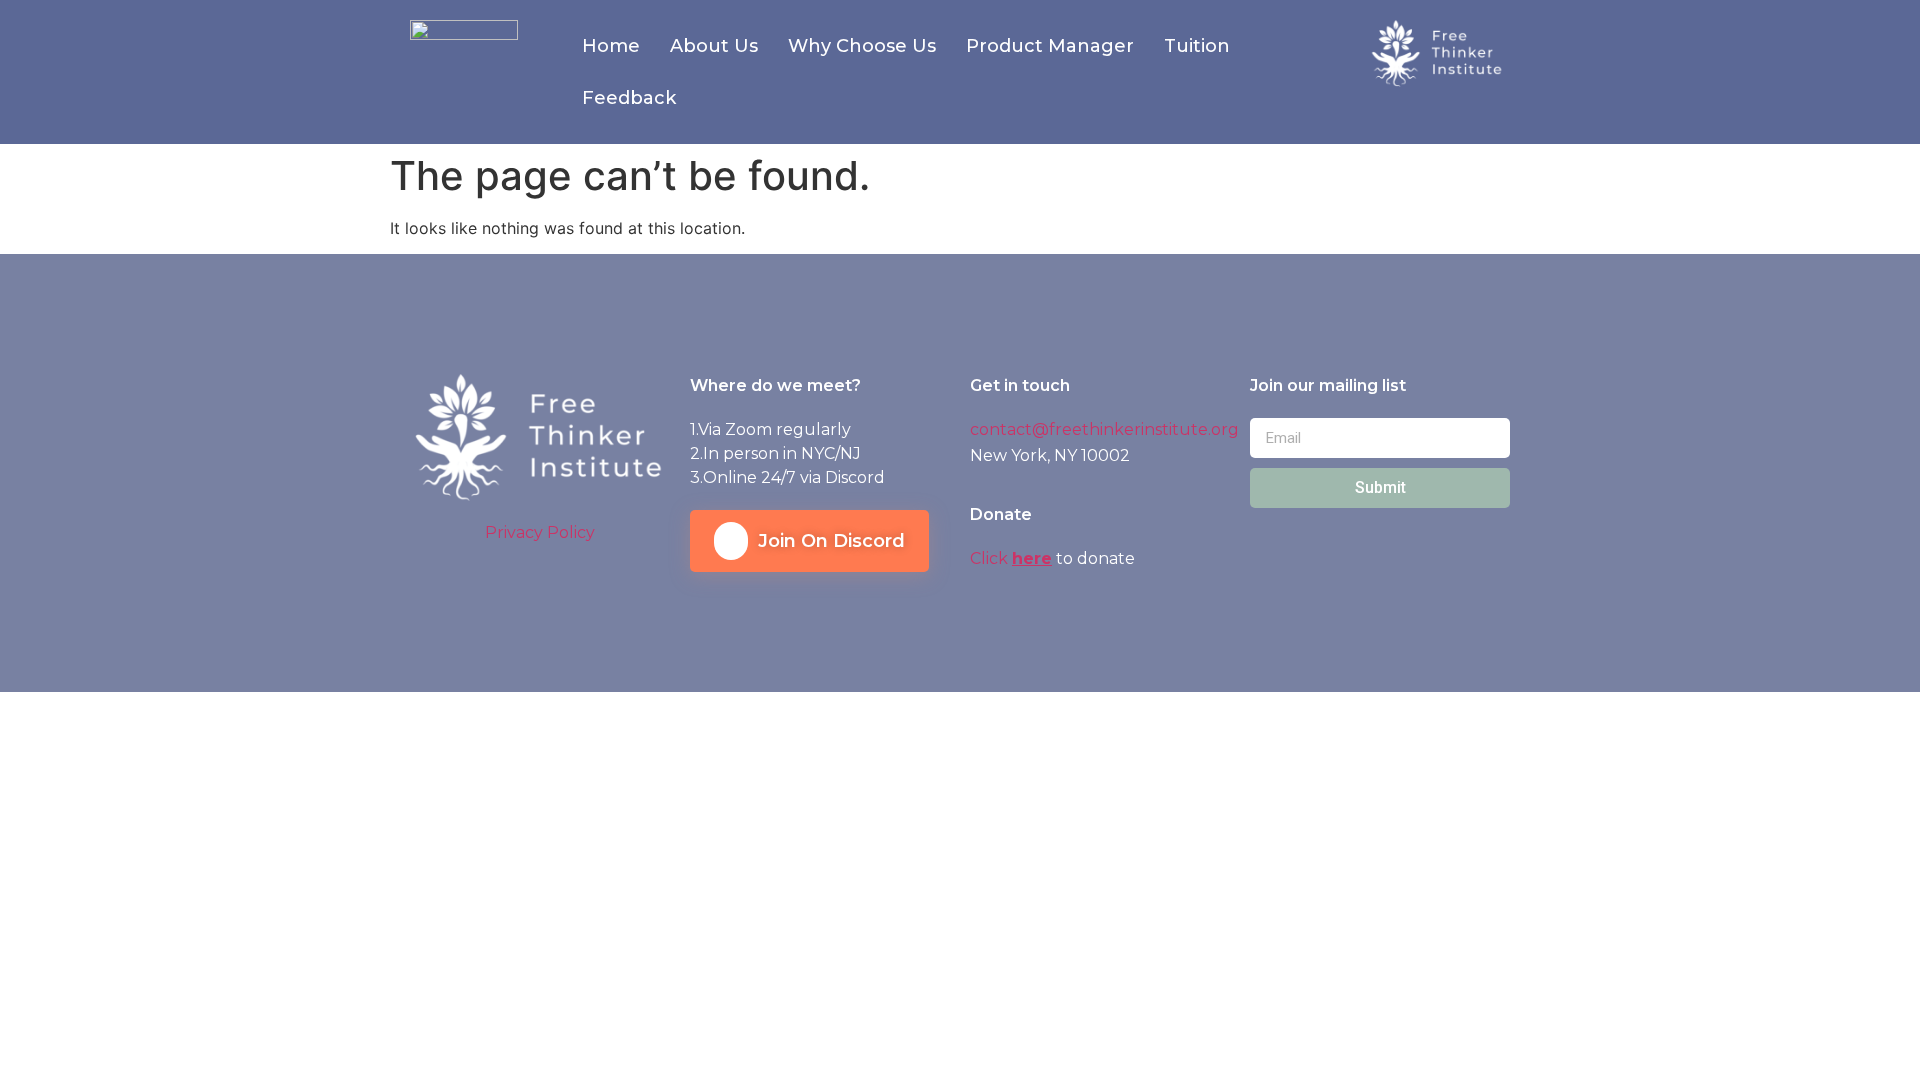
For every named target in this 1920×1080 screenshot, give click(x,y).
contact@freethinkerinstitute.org (1104, 429)
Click (991, 558)
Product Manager (1050, 46)
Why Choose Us (862, 46)
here (1032, 558)
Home (611, 46)
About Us (714, 46)
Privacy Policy (540, 532)
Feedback (629, 98)
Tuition (1197, 46)
